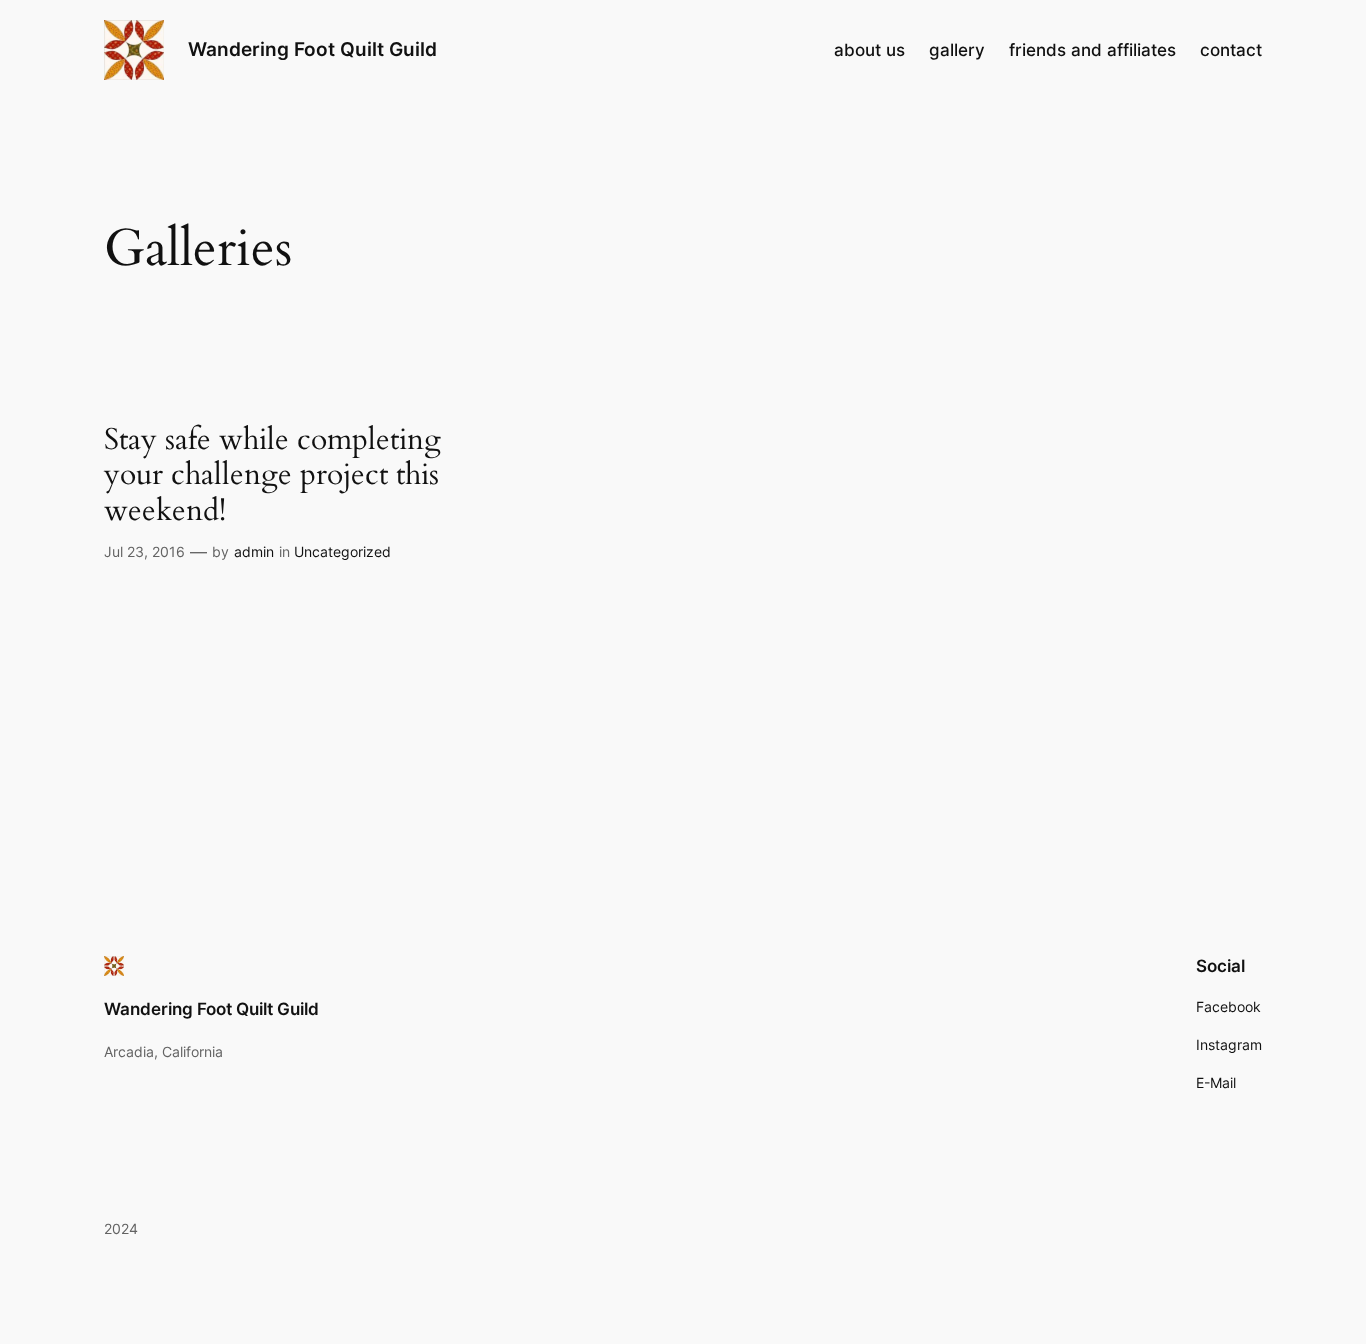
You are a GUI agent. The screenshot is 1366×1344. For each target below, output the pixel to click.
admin (254, 551)
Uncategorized (342, 551)
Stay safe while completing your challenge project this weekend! (272, 476)
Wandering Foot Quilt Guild (312, 49)
